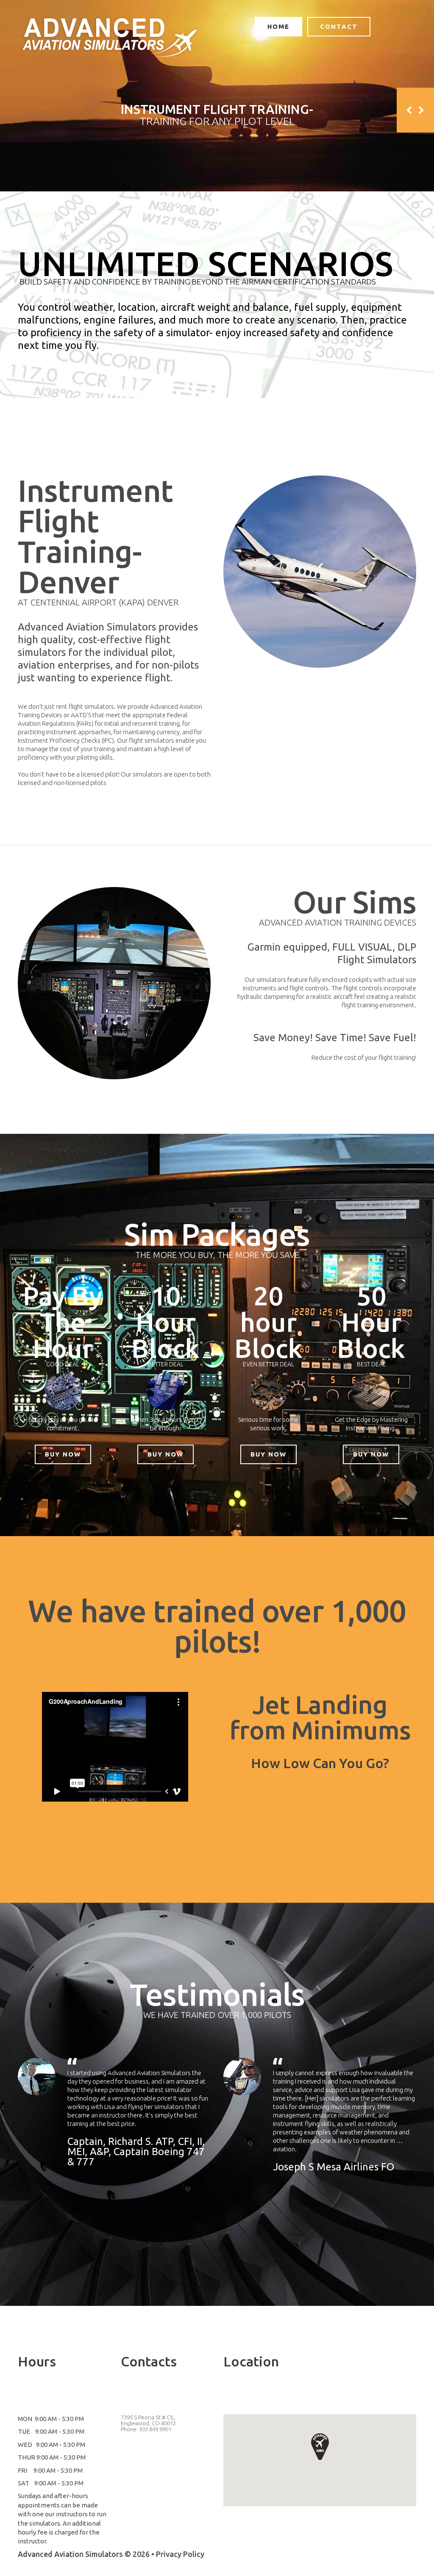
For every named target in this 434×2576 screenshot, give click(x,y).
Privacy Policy (180, 2554)
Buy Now (63, 1454)
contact (339, 26)
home (278, 26)
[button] (320, 2446)
